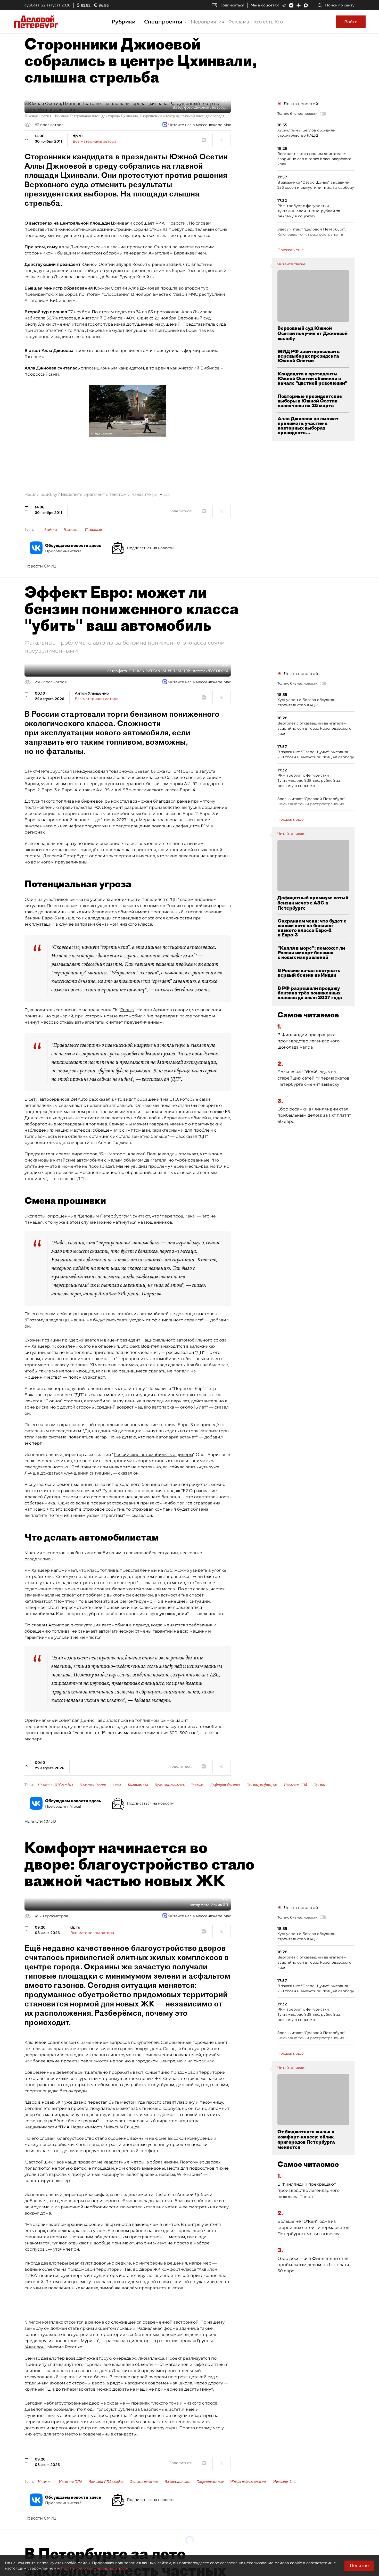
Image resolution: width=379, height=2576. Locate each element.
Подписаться (232, 5)
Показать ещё (291, 250)
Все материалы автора (94, 141)
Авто (117, 1785)
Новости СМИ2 (40, 566)
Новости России (93, 1785)
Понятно (359, 2566)
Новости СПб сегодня (55, 1785)
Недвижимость (177, 2482)
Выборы (51, 530)
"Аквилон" (35, 2347)
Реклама (239, 22)
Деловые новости (144, 2482)
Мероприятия (208, 22)
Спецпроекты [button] (164, 22)
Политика (93, 530)
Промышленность (170, 1785)
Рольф (127, 1010)
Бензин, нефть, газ (262, 1785)
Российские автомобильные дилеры (153, 1455)
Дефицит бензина (225, 1785)
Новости (71, 530)
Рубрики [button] (124, 22)
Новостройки (284, 2482)
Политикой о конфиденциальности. (95, 2568)
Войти (351, 22)
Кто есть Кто (268, 22)
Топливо (197, 1785)
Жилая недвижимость (248, 2482)
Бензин (319, 1785)
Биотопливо (138, 1785)
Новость (45, 2482)
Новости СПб (295, 1785)
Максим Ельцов (123, 2127)
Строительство (210, 2482)
